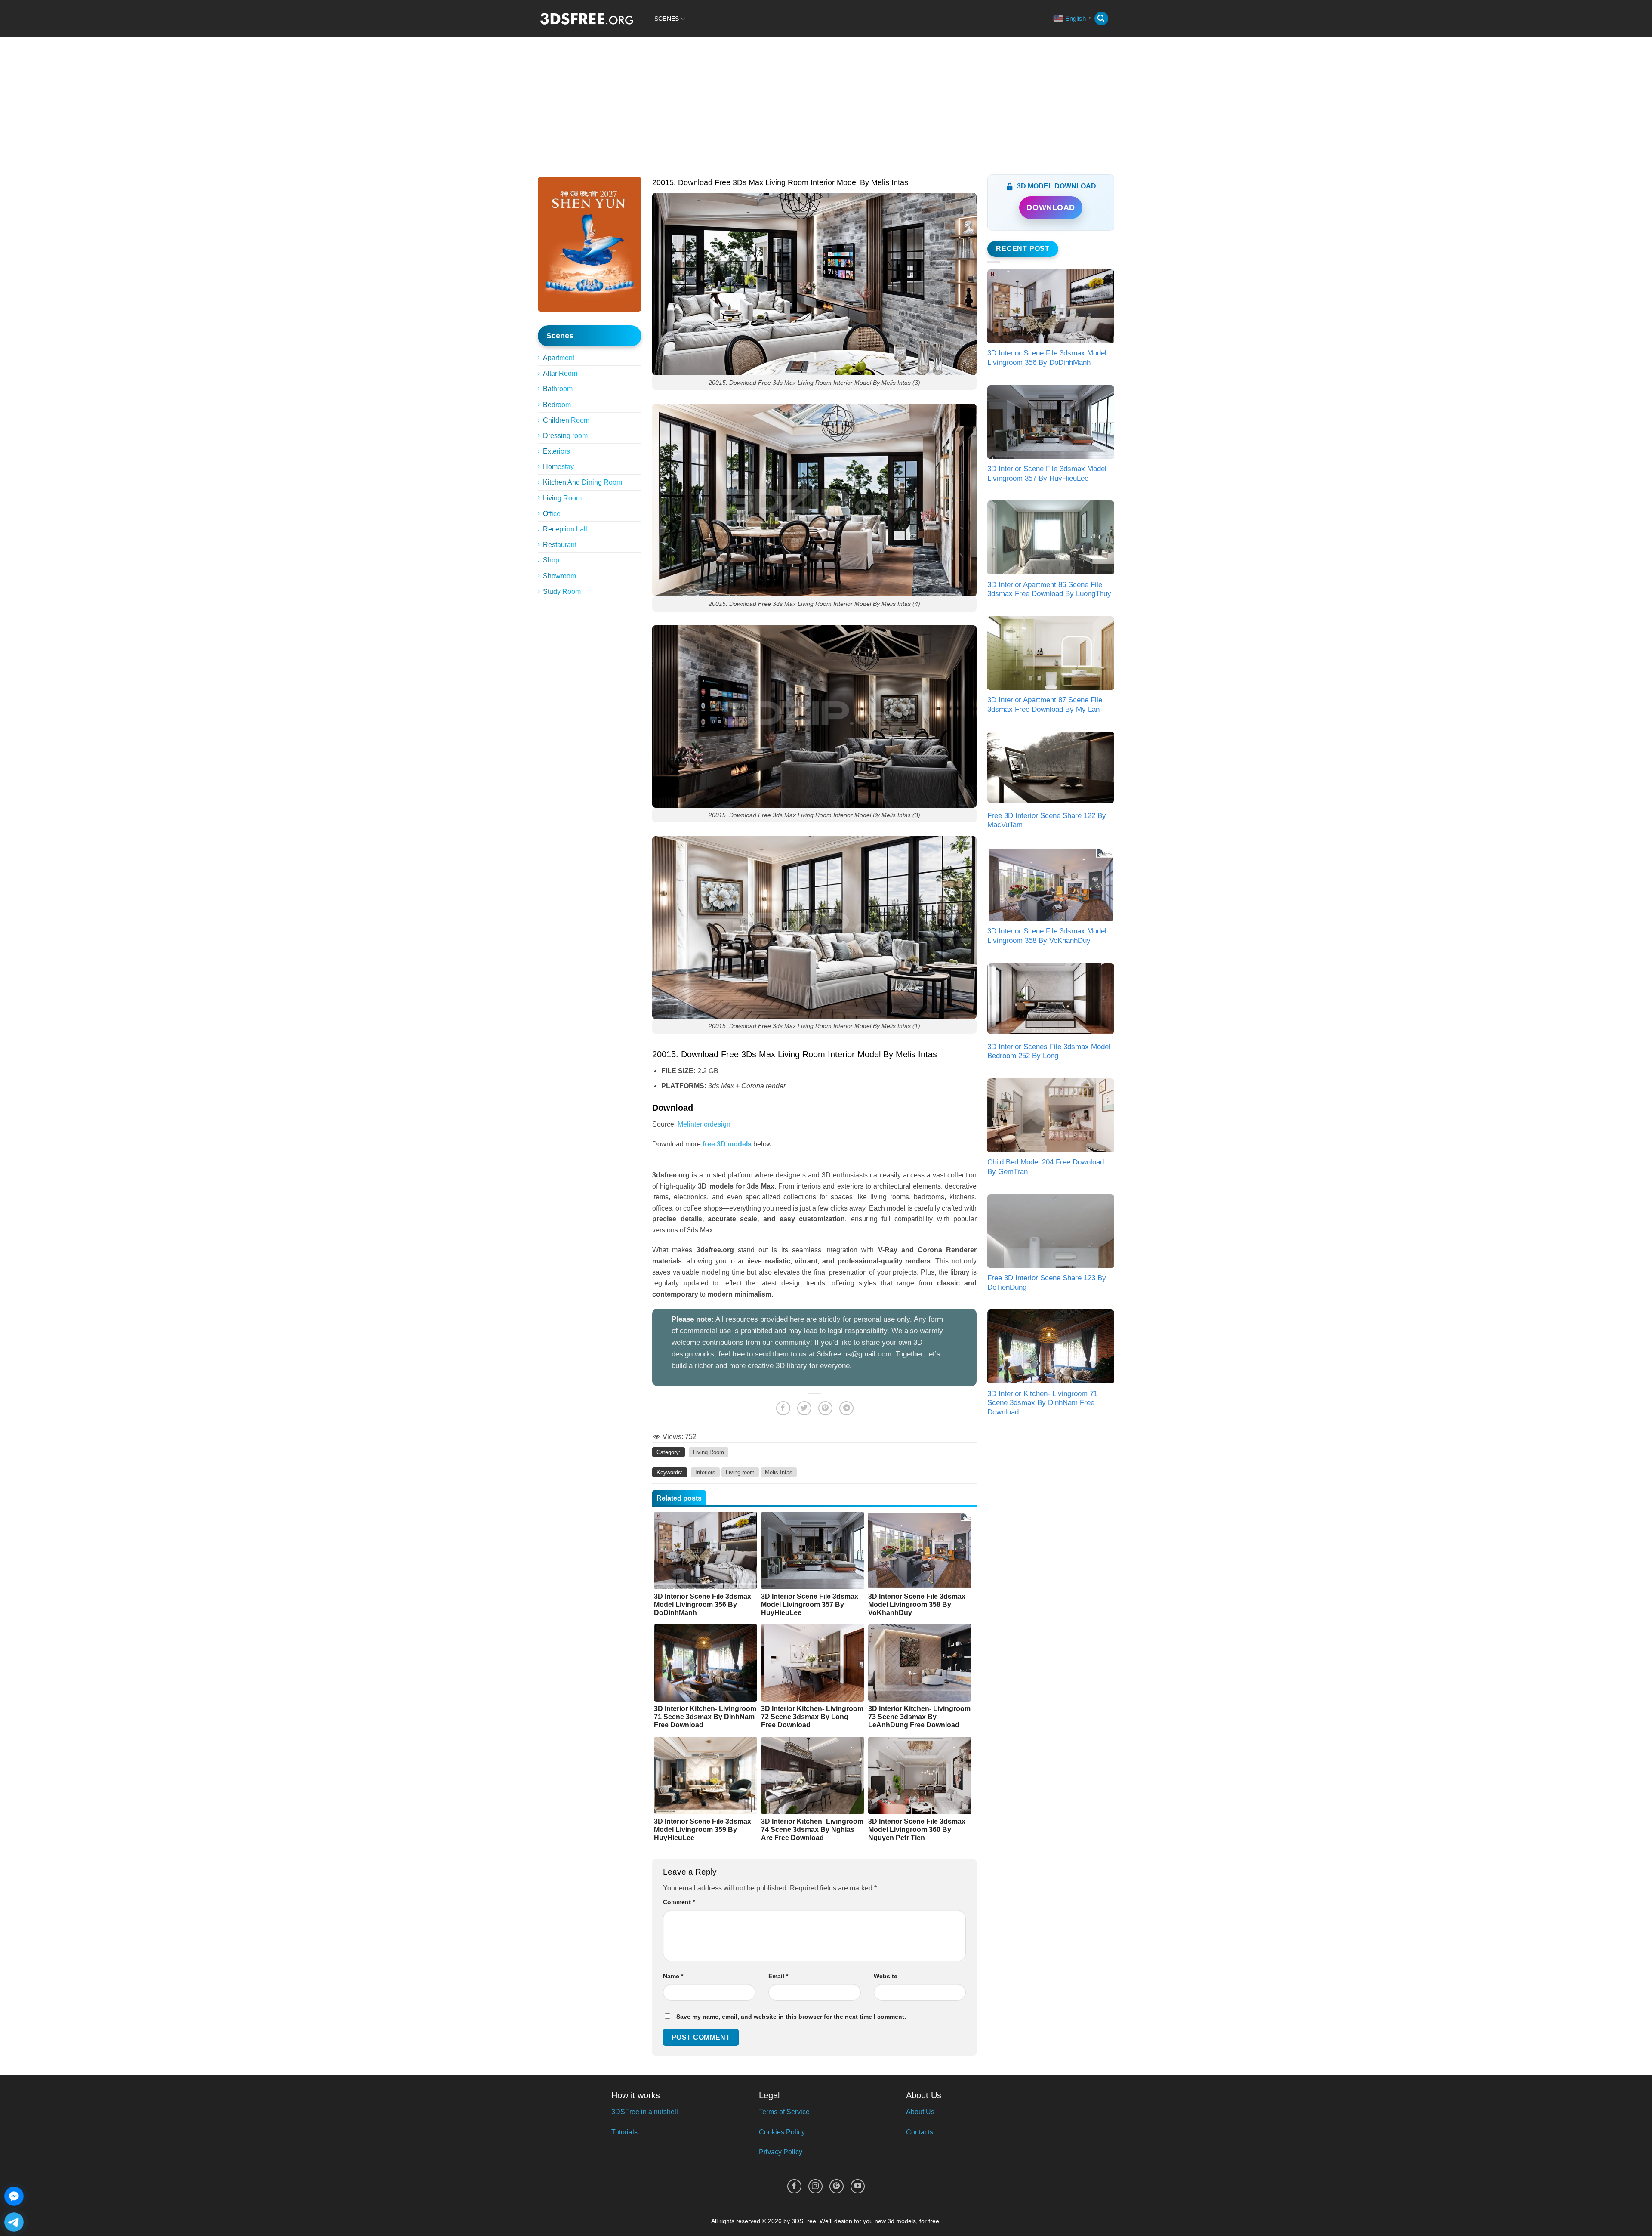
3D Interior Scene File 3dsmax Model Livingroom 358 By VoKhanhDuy (1047, 936)
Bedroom (557, 405)
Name (673, 1976)
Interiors (705, 1472)
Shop (551, 560)
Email (778, 1976)
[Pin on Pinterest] (825, 1408)
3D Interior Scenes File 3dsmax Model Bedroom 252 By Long (1049, 1052)
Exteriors (556, 451)
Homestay (558, 467)
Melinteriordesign (704, 1124)
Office (552, 514)
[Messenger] (14, 2196)
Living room (740, 1472)
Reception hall (565, 529)
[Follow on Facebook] (794, 2186)
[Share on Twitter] (804, 1408)
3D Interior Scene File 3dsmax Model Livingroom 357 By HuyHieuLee (1047, 474)
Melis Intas (779, 1472)
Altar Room (560, 373)
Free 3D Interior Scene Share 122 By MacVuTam (1047, 820)
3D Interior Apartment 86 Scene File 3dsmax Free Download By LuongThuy (1049, 589)
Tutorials (624, 2132)
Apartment (559, 358)
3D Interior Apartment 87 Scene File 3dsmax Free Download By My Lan (1045, 705)
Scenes (667, 19)
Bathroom (558, 389)
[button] (1101, 19)
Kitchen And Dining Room (583, 482)
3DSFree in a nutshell (645, 2112)
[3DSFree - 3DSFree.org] (587, 19)
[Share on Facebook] (783, 1408)
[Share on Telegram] (846, 1408)
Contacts (920, 2132)
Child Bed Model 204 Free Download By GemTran (1046, 1167)
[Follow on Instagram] (815, 2186)
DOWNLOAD (1051, 207)
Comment (679, 1902)
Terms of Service (784, 2112)
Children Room (566, 420)
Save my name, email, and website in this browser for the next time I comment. (791, 2017)
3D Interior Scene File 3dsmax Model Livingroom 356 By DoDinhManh (1047, 358)
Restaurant (560, 545)
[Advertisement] (826, 102)
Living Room (562, 498)
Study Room (562, 591)
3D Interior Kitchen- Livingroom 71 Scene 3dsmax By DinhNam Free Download (1042, 1403)
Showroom (559, 576)
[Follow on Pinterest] (837, 2186)
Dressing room (565, 436)
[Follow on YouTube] (858, 2186)
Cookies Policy (782, 2132)
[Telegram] (14, 2222)
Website (886, 1976)
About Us (920, 2112)
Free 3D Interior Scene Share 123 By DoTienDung (1047, 1283)
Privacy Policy (781, 2152)
